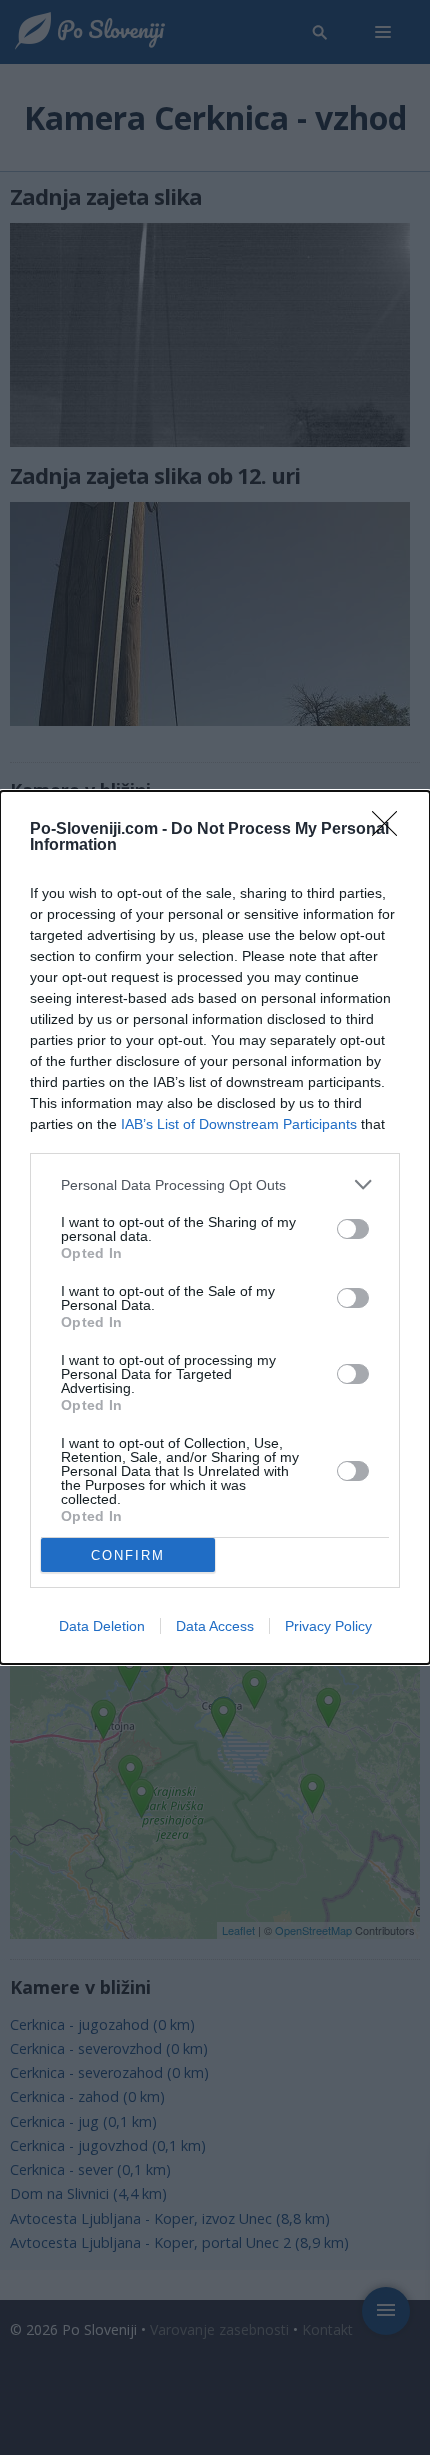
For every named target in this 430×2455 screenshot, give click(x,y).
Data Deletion (102, 1626)
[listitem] (215, 1184)
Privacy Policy (328, 1626)
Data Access (215, 1626)
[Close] (391, 830)
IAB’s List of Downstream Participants (239, 1124)
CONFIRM (128, 1555)
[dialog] (215, 1227)
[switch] (353, 1229)
